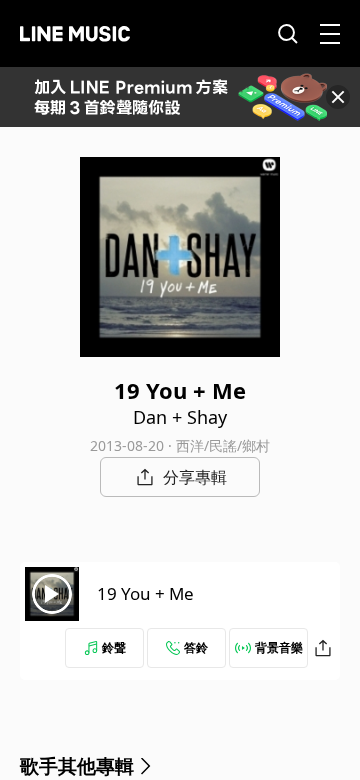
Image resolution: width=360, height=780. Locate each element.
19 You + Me (145, 593)
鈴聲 (114, 647)
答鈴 (196, 647)
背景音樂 (279, 647)
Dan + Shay (180, 417)
